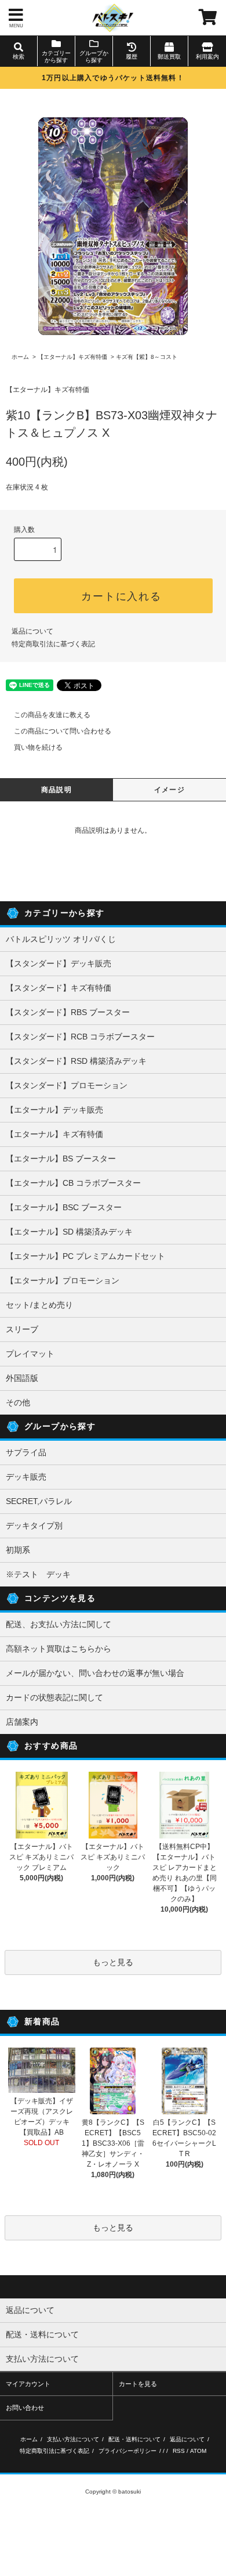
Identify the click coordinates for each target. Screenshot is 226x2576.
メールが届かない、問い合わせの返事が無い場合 (95, 1673)
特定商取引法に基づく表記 (53, 644)
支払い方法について (73, 2439)
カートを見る (138, 2384)
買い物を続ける (38, 747)
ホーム (20, 357)
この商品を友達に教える (52, 715)
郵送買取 (169, 57)
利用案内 (207, 57)
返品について (32, 631)
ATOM (198, 2451)
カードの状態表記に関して (54, 1697)
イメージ (170, 790)
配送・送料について (134, 2439)
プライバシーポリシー (127, 2451)
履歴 (132, 57)
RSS (179, 2451)
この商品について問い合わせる (63, 731)
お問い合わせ (25, 2408)
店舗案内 (22, 1722)
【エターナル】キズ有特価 (72, 357)
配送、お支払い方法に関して (59, 1624)
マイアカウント (28, 2384)
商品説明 (57, 790)
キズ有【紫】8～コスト (147, 357)
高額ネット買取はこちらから (59, 1649)
